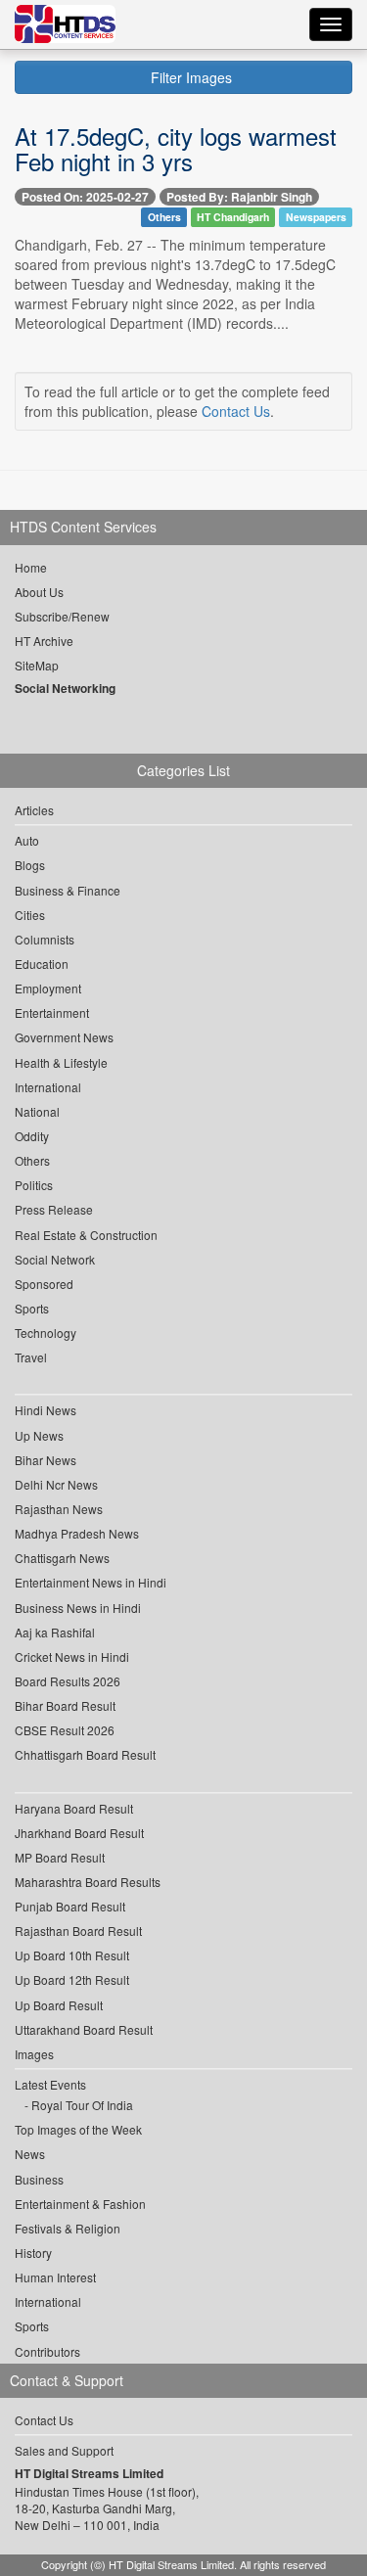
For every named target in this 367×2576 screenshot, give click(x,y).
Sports (32, 1308)
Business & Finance (68, 890)
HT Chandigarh (233, 217)
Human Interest (55, 2277)
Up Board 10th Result (72, 1955)
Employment (48, 988)
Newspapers (316, 217)
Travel (31, 1357)
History (33, 2253)
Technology (46, 1333)
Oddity (32, 1136)
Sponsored (44, 1284)
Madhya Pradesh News (77, 1533)
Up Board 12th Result (72, 1979)
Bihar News (46, 1460)
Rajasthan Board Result (78, 1931)
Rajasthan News (59, 1509)
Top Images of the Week (78, 2129)
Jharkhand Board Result (79, 1833)
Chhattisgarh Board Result (85, 1754)
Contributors (47, 2351)
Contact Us (236, 411)
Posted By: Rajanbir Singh (239, 197)
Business (39, 2179)
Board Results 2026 (68, 1681)
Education (42, 964)
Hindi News (46, 1410)
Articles (34, 810)
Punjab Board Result (70, 1906)
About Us (39, 592)
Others (164, 217)
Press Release (54, 1209)
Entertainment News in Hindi (91, 1582)
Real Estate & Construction (86, 1235)
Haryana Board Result (74, 1808)
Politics (34, 1185)
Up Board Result (59, 2005)
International (48, 1087)
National (37, 1111)
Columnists (45, 939)
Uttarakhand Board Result (84, 2029)
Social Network (55, 1259)
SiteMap (37, 665)
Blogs (30, 865)
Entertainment (52, 1012)
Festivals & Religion (68, 2228)
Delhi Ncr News (56, 1484)
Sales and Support (64, 2450)
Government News (64, 1037)
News (30, 2154)
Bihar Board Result (65, 1705)
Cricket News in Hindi (72, 1656)
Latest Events (50, 2084)
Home (31, 567)
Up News (39, 1435)
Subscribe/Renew (62, 616)
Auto (27, 840)
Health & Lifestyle (61, 1062)
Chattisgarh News (62, 1558)
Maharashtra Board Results (88, 1882)
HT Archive (44, 641)
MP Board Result (60, 1857)
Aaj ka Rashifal (55, 1632)
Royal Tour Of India (82, 2105)
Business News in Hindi (78, 1608)
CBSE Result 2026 (65, 1730)
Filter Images (189, 77)
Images (34, 2054)
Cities (30, 915)
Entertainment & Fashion (80, 2204)
